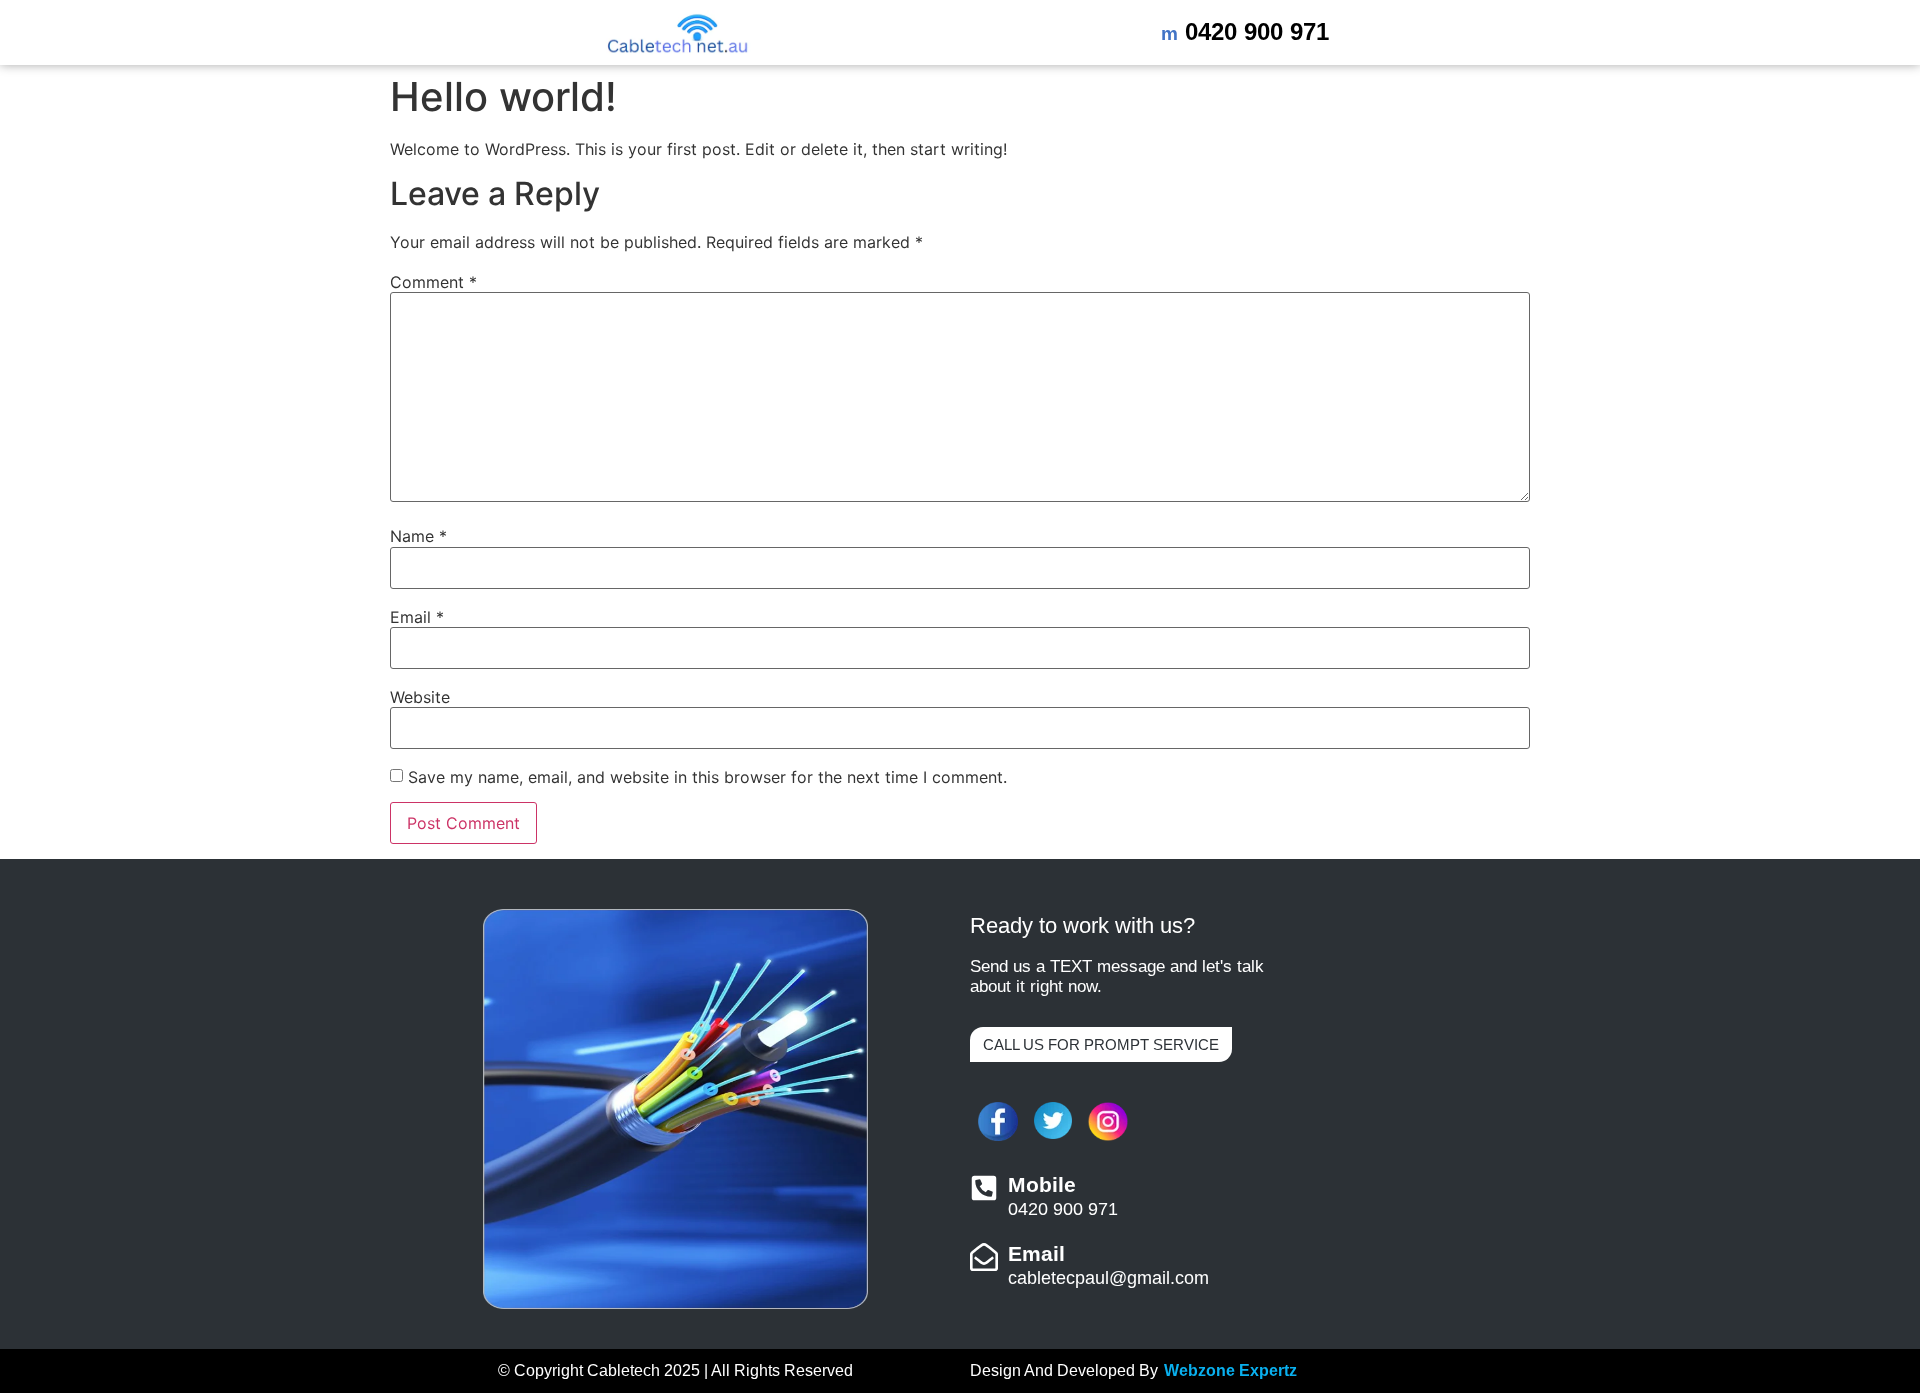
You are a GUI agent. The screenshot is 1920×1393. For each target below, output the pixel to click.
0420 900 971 (1245, 31)
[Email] (984, 1257)
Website (420, 697)
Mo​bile (1042, 1184)
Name (418, 536)
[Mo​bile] (984, 1188)
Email (417, 617)
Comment (433, 282)
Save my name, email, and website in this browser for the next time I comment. (707, 777)
